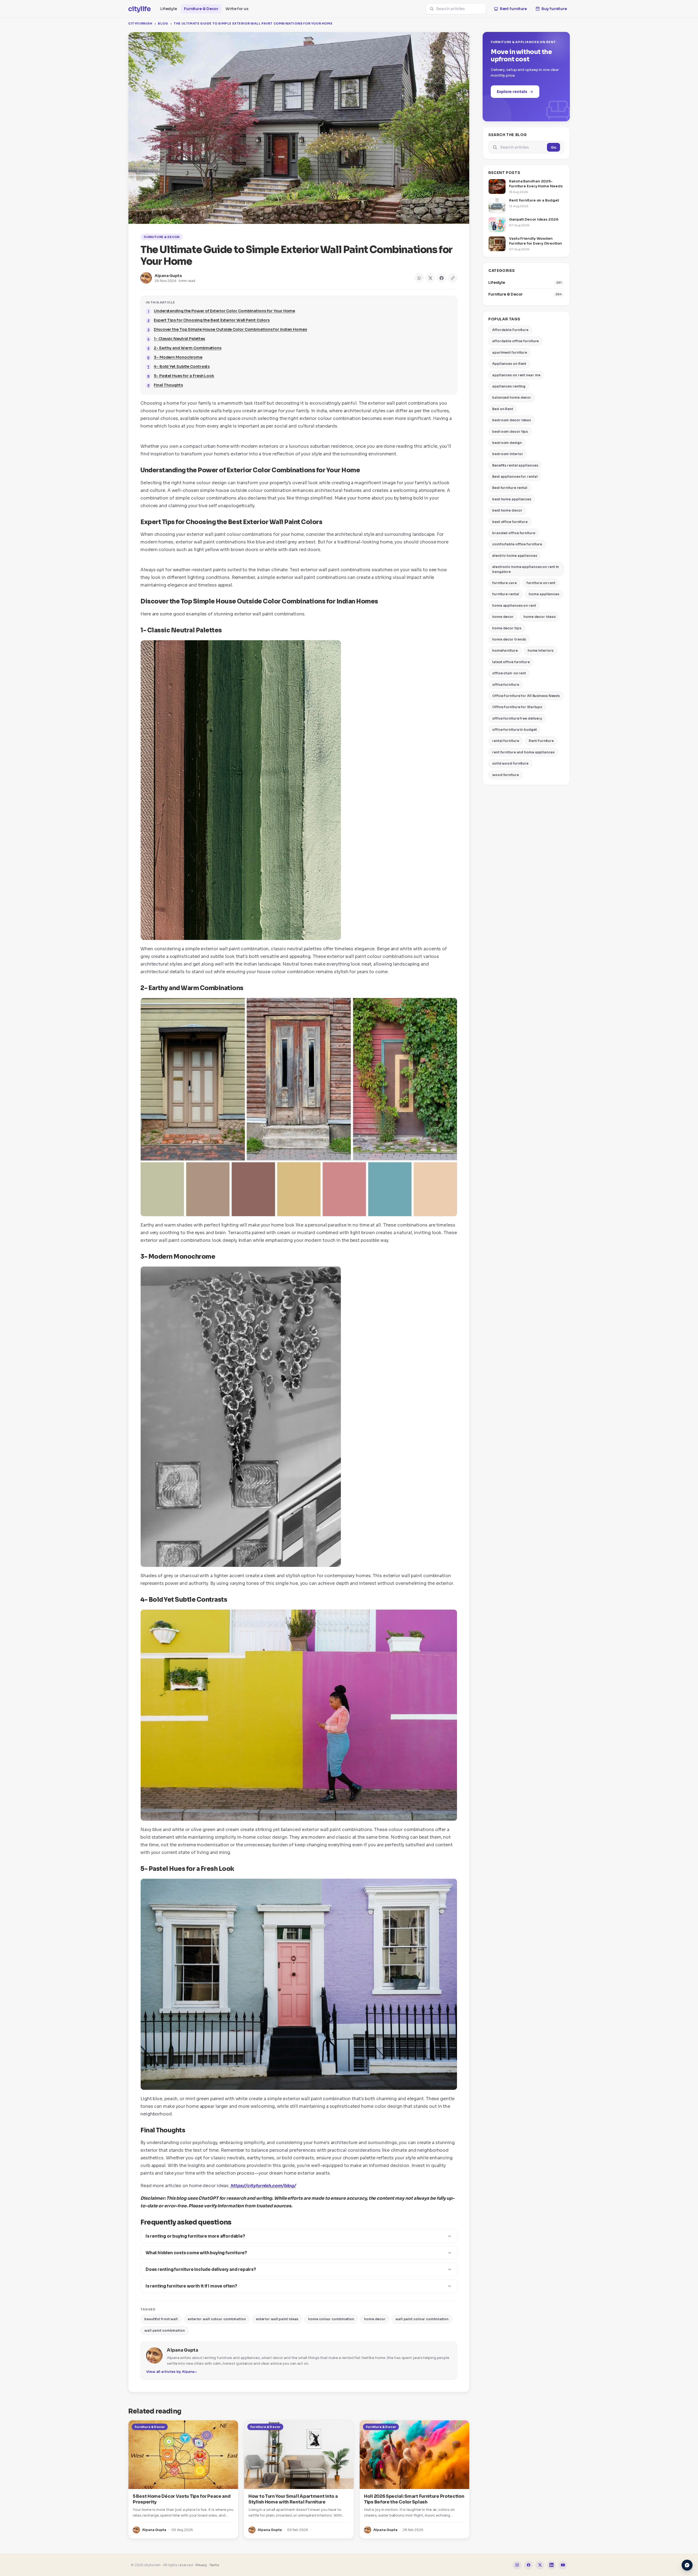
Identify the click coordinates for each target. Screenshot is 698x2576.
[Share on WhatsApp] (419, 278)
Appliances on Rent (509, 364)
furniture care (504, 583)
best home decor (507, 510)
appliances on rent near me (516, 375)
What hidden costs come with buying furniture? (196, 2253)
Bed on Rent (503, 409)
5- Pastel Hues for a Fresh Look (184, 376)
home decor (375, 2319)
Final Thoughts (168, 385)
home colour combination (331, 2319)
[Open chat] (687, 2565)
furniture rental (506, 594)
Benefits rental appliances (515, 465)
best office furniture (510, 522)
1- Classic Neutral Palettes (179, 339)
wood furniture (506, 775)
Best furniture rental (510, 488)
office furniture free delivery (517, 718)
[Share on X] (430, 278)
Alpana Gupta (168, 276)
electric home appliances (515, 556)
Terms (214, 2565)
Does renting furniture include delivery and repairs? (201, 2269)
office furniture (506, 685)
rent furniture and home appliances (523, 752)
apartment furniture (510, 352)
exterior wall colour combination (217, 2319)
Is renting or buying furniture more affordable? (195, 2236)
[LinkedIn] (551, 2565)
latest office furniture (511, 662)
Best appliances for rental (515, 477)
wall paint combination (165, 2330)
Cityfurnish (140, 23)
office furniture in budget (514, 730)
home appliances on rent (514, 605)
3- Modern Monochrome (178, 357)
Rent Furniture (541, 741)
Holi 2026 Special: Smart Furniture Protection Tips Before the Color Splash (414, 2499)
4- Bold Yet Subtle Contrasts (182, 366)
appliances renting (509, 386)
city (139, 9)
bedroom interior (508, 454)
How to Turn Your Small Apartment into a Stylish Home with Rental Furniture (293, 2499)
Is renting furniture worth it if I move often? (191, 2286)
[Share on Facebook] (441, 278)
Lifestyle (169, 9)
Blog (163, 23)
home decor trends (509, 639)
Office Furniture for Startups (517, 707)
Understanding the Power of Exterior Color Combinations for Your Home (224, 311)
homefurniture (505, 650)
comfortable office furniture (517, 544)
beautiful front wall (161, 2319)
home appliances (544, 594)
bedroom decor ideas (512, 420)
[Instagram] (517, 2565)
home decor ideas (539, 617)
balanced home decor (512, 397)
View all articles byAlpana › (171, 2372)
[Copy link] (453, 278)
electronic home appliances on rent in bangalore (526, 569)
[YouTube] (563, 2565)
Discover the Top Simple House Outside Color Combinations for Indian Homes (230, 329)
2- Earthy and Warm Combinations (188, 348)
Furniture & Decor (201, 9)
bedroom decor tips (510, 432)
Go (553, 147)
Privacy (201, 2565)
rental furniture (506, 741)
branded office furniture (514, 533)
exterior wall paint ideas (277, 2319)
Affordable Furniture (510, 330)
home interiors (541, 650)
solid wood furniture (510, 763)
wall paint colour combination (422, 2319)
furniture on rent (541, 583)
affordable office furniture (515, 341)
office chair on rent (509, 673)
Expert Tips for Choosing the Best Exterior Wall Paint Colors (212, 320)
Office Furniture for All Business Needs (526, 696)
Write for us (237, 9)
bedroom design (507, 443)
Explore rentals (512, 92)
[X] (540, 2565)
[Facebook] (528, 2565)
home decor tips (507, 628)
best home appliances (512, 499)
